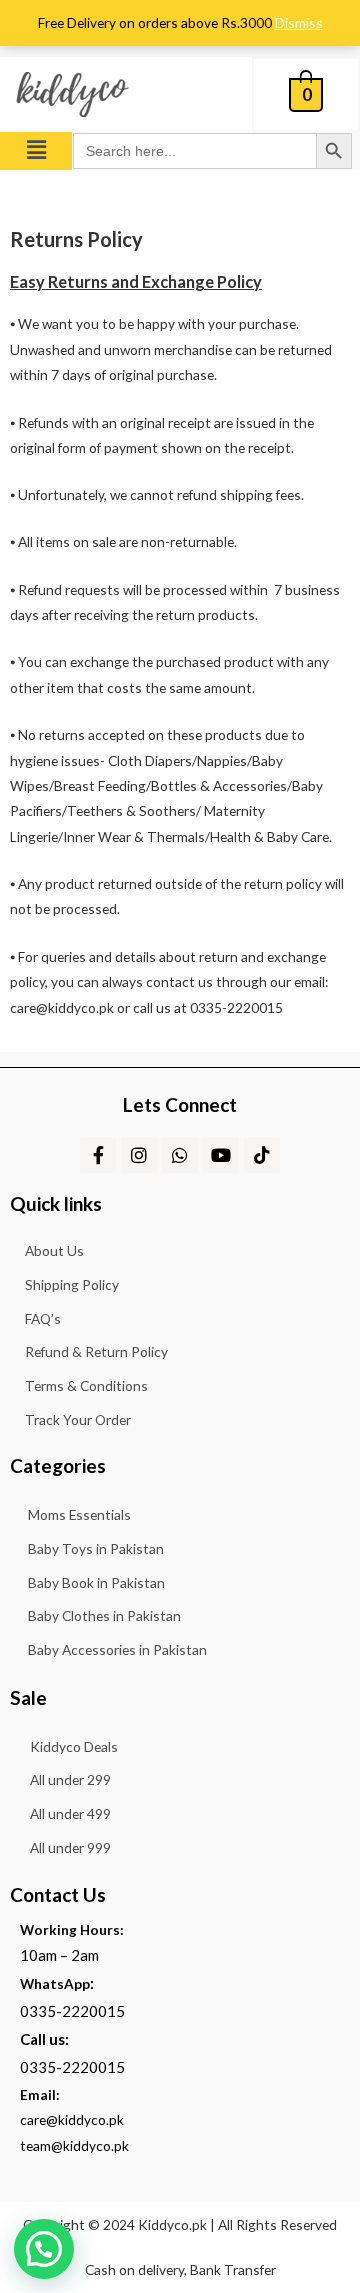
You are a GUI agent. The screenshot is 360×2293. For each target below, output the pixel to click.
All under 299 (70, 1779)
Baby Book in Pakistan (96, 1582)
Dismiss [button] (299, 22)
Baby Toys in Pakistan (96, 1548)
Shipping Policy (72, 1284)
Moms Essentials (79, 1514)
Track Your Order (78, 1419)
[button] (36, 150)
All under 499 (70, 1813)
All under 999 (70, 1847)
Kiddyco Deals (74, 1746)
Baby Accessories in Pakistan (117, 1649)
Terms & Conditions (86, 1385)
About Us (54, 1250)
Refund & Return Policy (96, 1351)
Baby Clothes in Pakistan (104, 1615)
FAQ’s (43, 1318)
